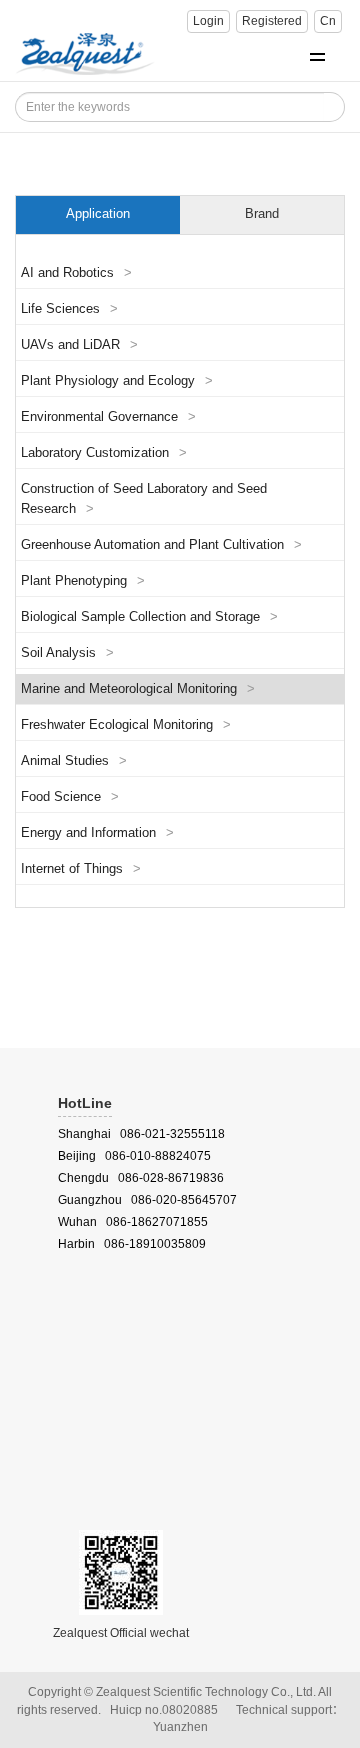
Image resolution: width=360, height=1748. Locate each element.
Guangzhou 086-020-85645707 (147, 1200)
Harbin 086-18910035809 (132, 1244)
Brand (262, 214)
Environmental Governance (108, 417)
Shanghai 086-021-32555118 (141, 1134)
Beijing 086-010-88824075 (134, 1156)
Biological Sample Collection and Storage (149, 617)
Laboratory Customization (104, 453)
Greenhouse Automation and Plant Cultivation (161, 545)
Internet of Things (81, 869)
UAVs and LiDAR (79, 345)
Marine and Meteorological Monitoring (138, 689)
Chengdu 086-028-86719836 (141, 1178)
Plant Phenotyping (83, 581)
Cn (328, 21)
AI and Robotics (76, 273)
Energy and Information (97, 833)
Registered (272, 21)
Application (98, 214)
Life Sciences (69, 309)
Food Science (70, 797)
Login (208, 21)
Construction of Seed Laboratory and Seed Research (144, 499)
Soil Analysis (67, 653)
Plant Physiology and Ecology (117, 381)
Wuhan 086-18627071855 (133, 1222)
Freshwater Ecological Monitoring (126, 725)
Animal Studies (74, 761)
